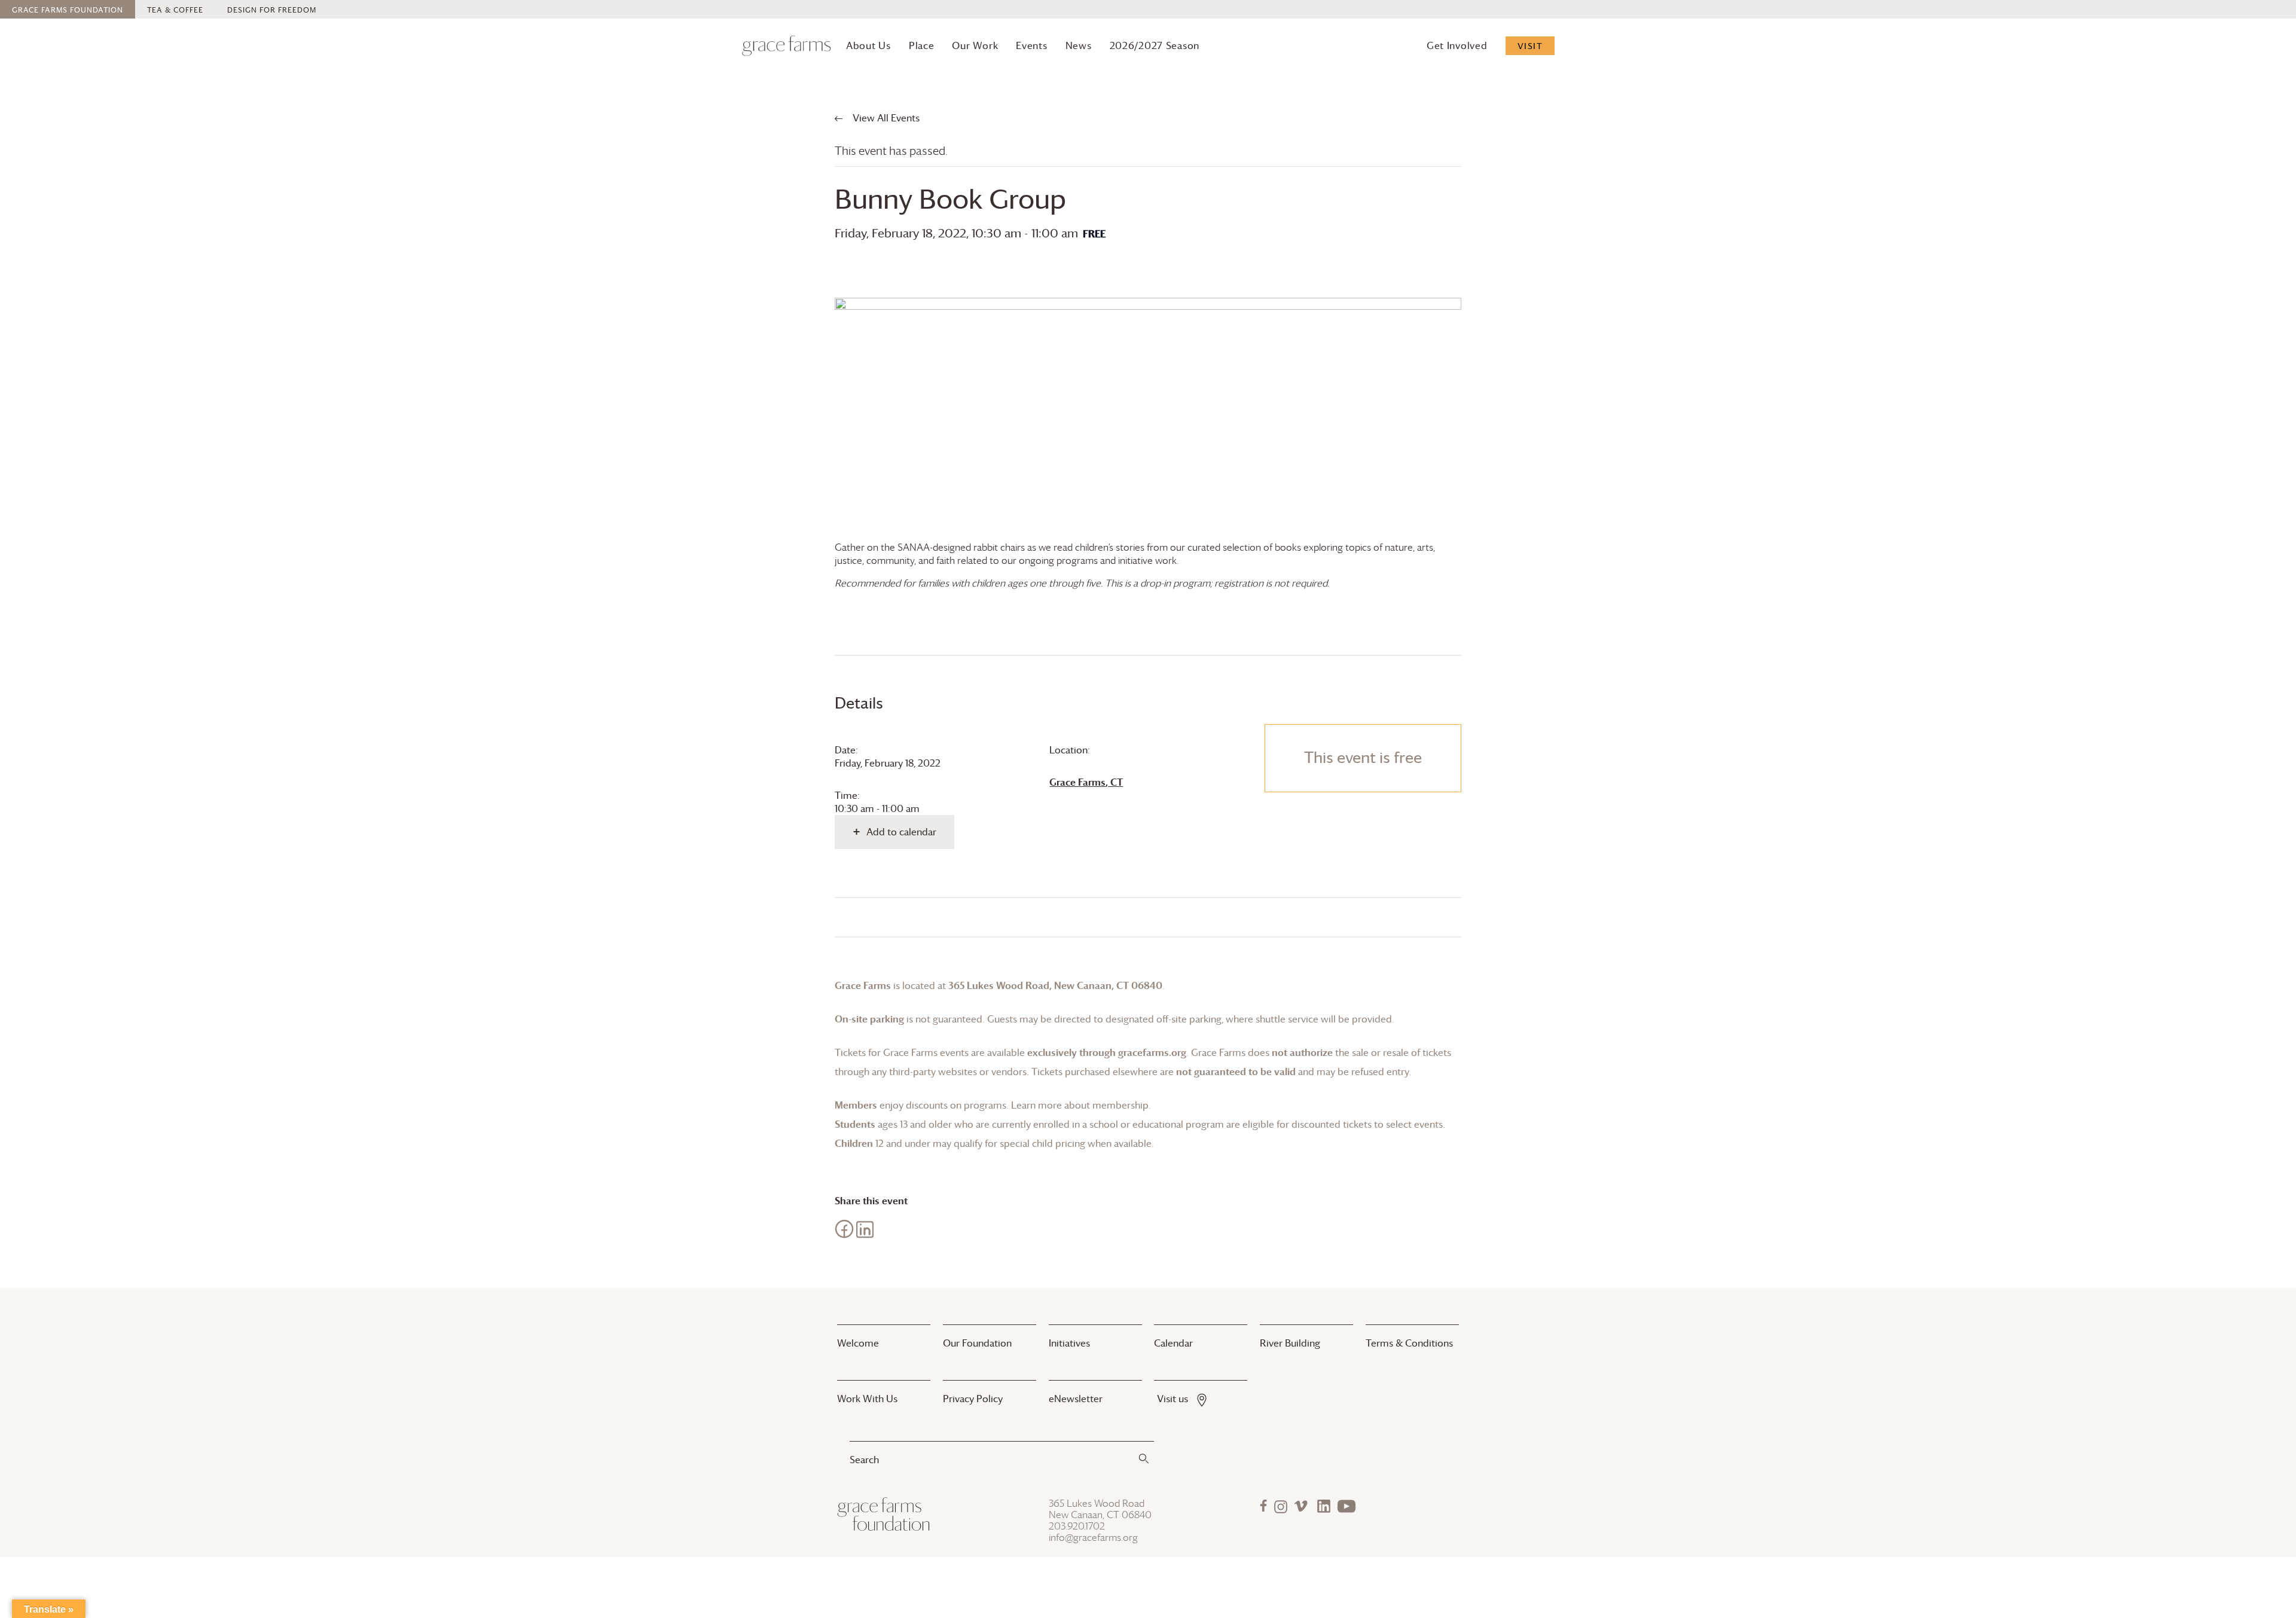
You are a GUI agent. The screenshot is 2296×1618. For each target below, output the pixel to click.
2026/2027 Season (1155, 45)
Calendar (1173, 1343)
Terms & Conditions (1409, 1343)
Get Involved (1457, 45)
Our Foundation (977, 1343)
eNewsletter (1076, 1399)
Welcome (858, 1343)
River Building (1290, 1343)
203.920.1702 (1077, 1526)
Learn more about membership (1080, 1105)
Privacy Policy (973, 1399)
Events (1031, 45)
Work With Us (867, 1399)
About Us (868, 45)
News (1079, 45)
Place (922, 45)
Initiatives (1069, 1343)
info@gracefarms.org (1093, 1538)
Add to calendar (901, 832)
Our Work (975, 45)
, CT (1086, 782)
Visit (1530, 46)
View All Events (885, 118)
